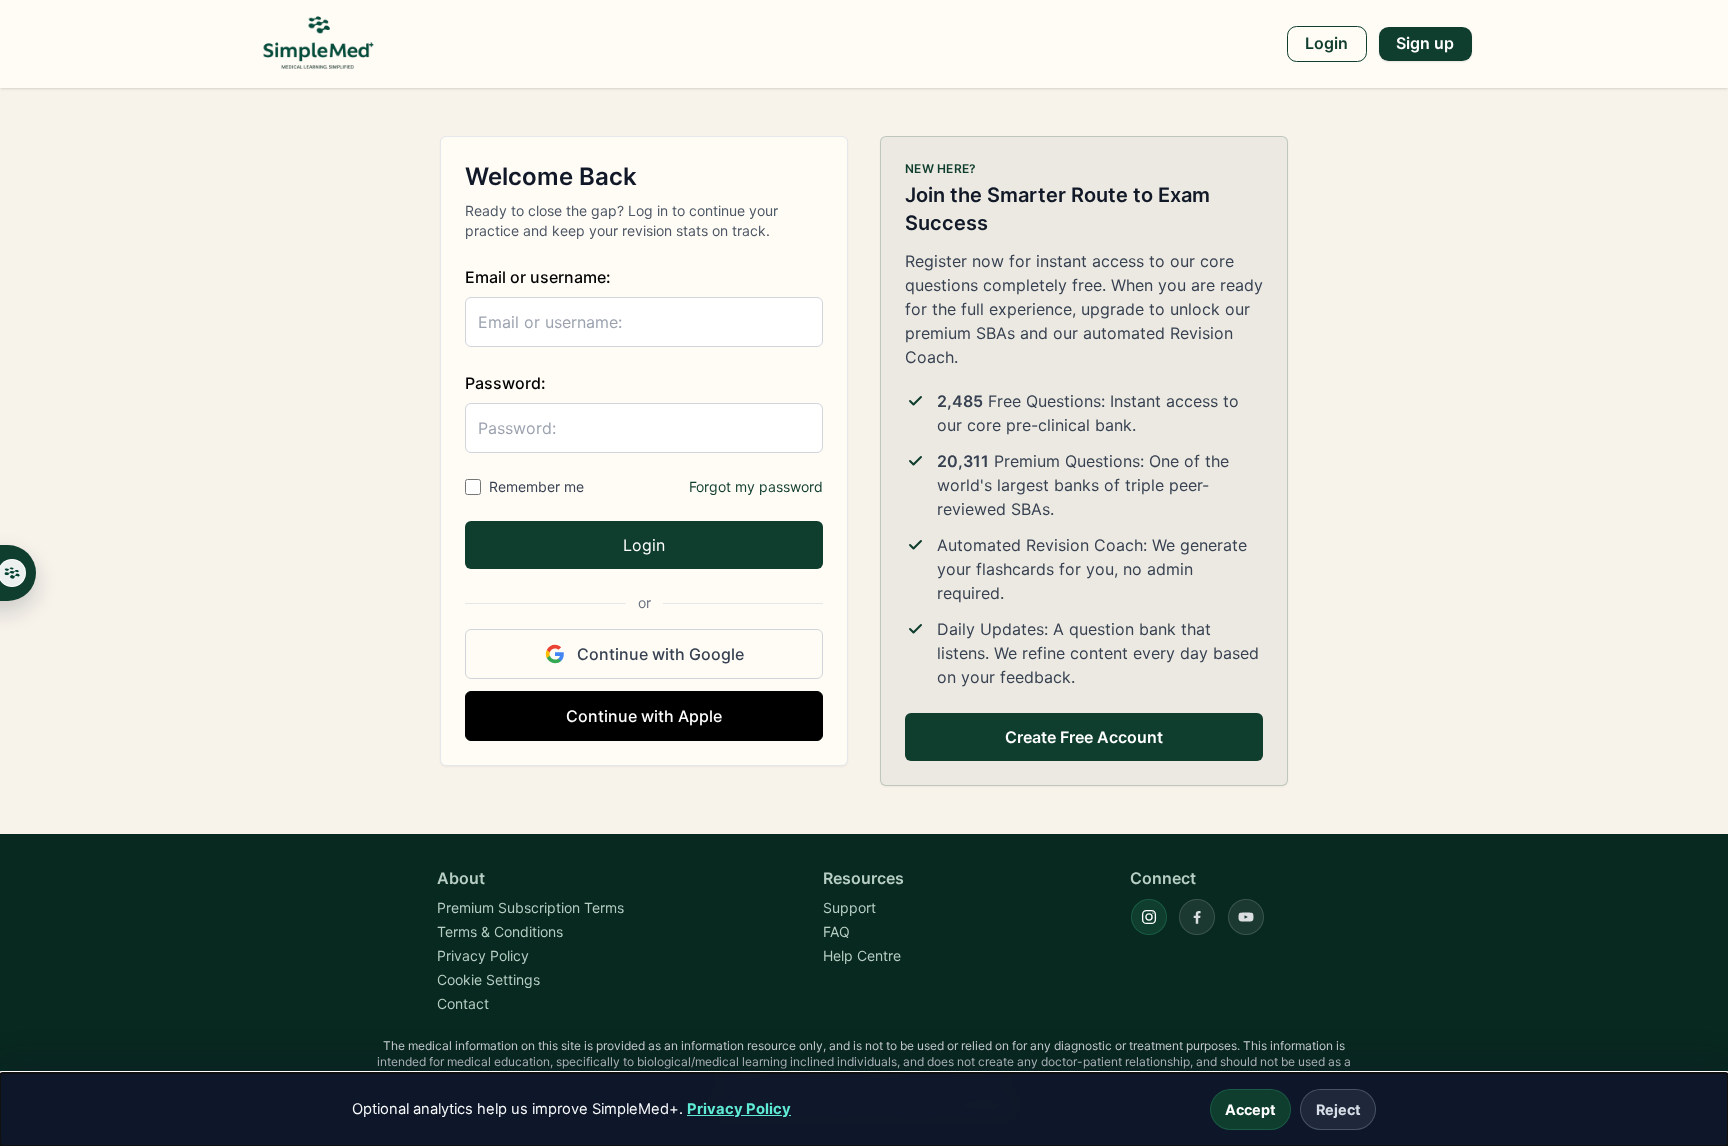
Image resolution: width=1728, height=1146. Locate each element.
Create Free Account (1084, 737)
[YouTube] (1246, 917)
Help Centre (862, 955)
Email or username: (538, 277)
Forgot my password (756, 486)
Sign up (1425, 43)
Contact (463, 1003)
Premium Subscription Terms (530, 907)
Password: (505, 383)
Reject (1338, 1109)
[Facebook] (1197, 917)
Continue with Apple (644, 716)
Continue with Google (660, 654)
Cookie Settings (488, 979)
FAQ (836, 931)
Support (849, 907)
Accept (1250, 1109)
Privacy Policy (739, 1109)
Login (1326, 43)
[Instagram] (1149, 917)
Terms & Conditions (500, 931)
